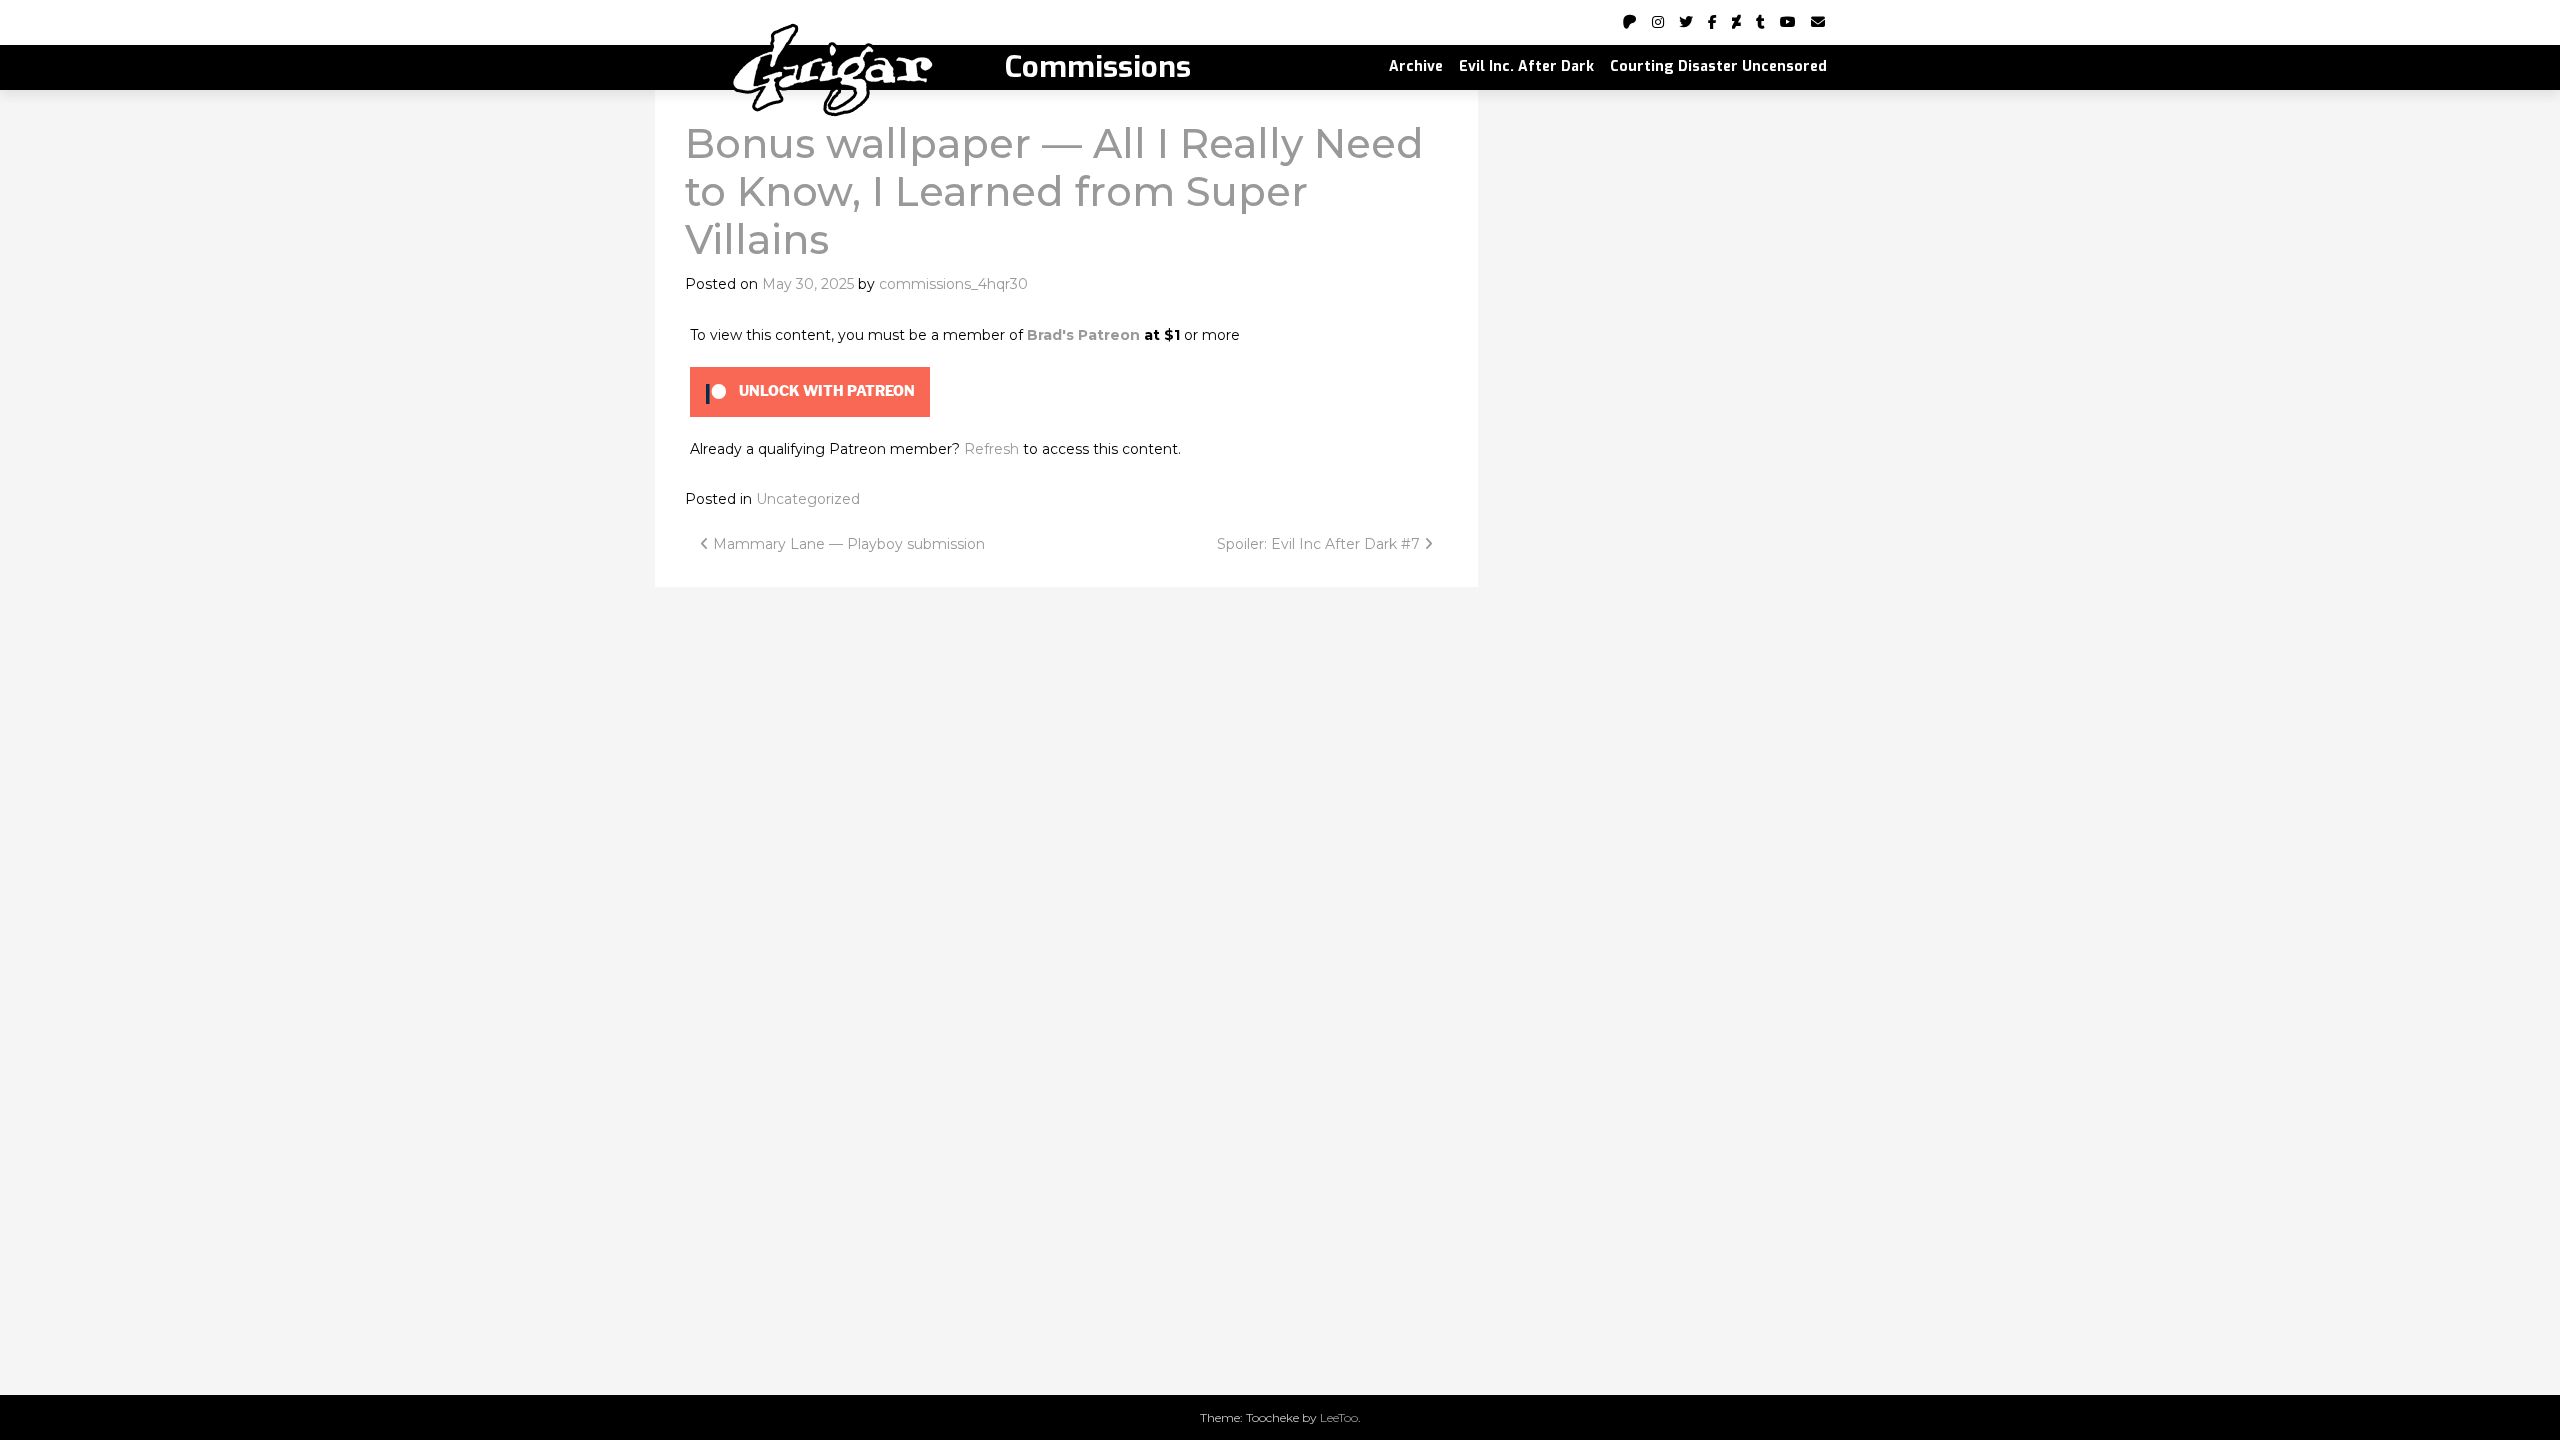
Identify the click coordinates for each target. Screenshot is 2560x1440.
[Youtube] (1788, 22)
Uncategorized (808, 499)
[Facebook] (1712, 22)
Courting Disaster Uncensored (1718, 66)
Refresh (991, 449)
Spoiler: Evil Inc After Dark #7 (1320, 544)
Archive (1416, 66)
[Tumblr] (1760, 22)
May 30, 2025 (808, 284)
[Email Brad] (1818, 22)
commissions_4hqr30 (953, 284)
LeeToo (1339, 1417)
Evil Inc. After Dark (1526, 66)
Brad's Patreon (1083, 335)
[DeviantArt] (1736, 22)
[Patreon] (1630, 22)
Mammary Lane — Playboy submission (847, 544)
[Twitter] (1686, 22)
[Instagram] (1658, 22)
